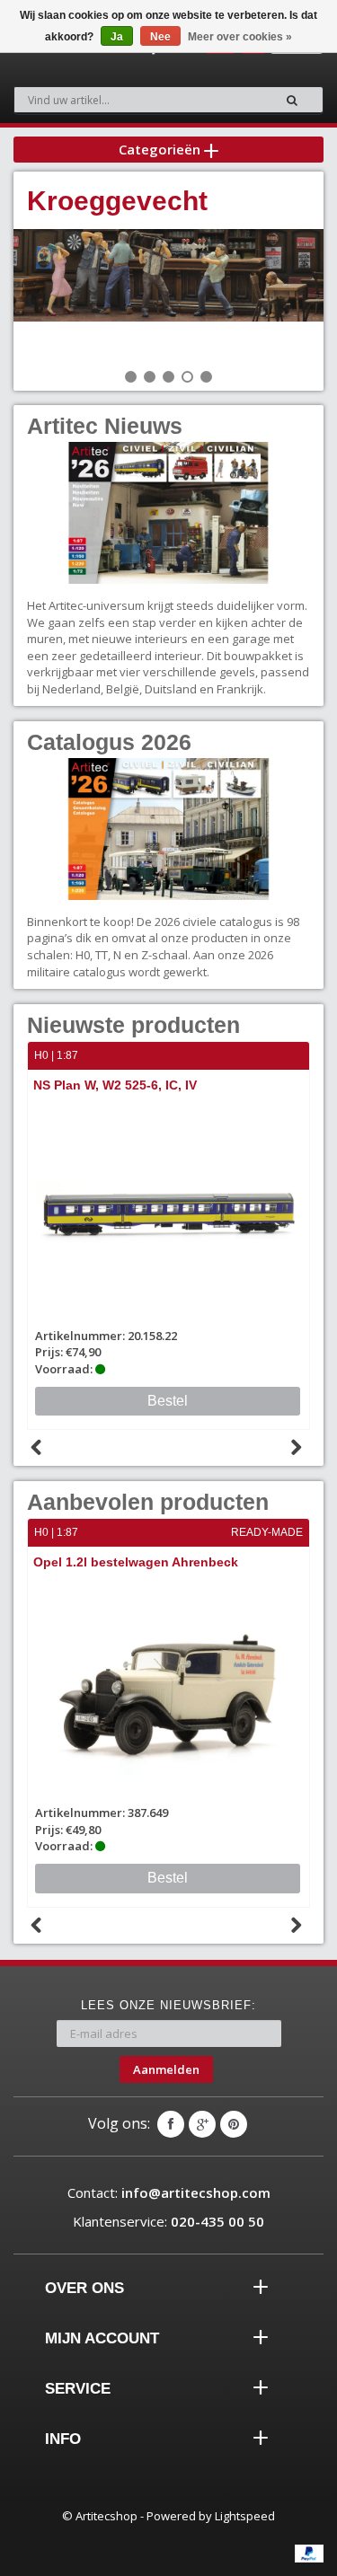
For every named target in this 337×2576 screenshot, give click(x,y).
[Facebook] (171, 2124)
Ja (117, 37)
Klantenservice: (168, 2221)
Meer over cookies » (240, 37)
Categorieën (161, 149)
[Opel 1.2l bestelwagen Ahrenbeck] (168, 1690)
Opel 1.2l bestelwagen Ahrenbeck (136, 1562)
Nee (160, 37)
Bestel (168, 1878)
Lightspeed (245, 2516)
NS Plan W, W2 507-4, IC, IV (165, 1085)
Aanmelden (166, 2069)
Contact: (169, 2192)
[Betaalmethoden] (309, 2554)
